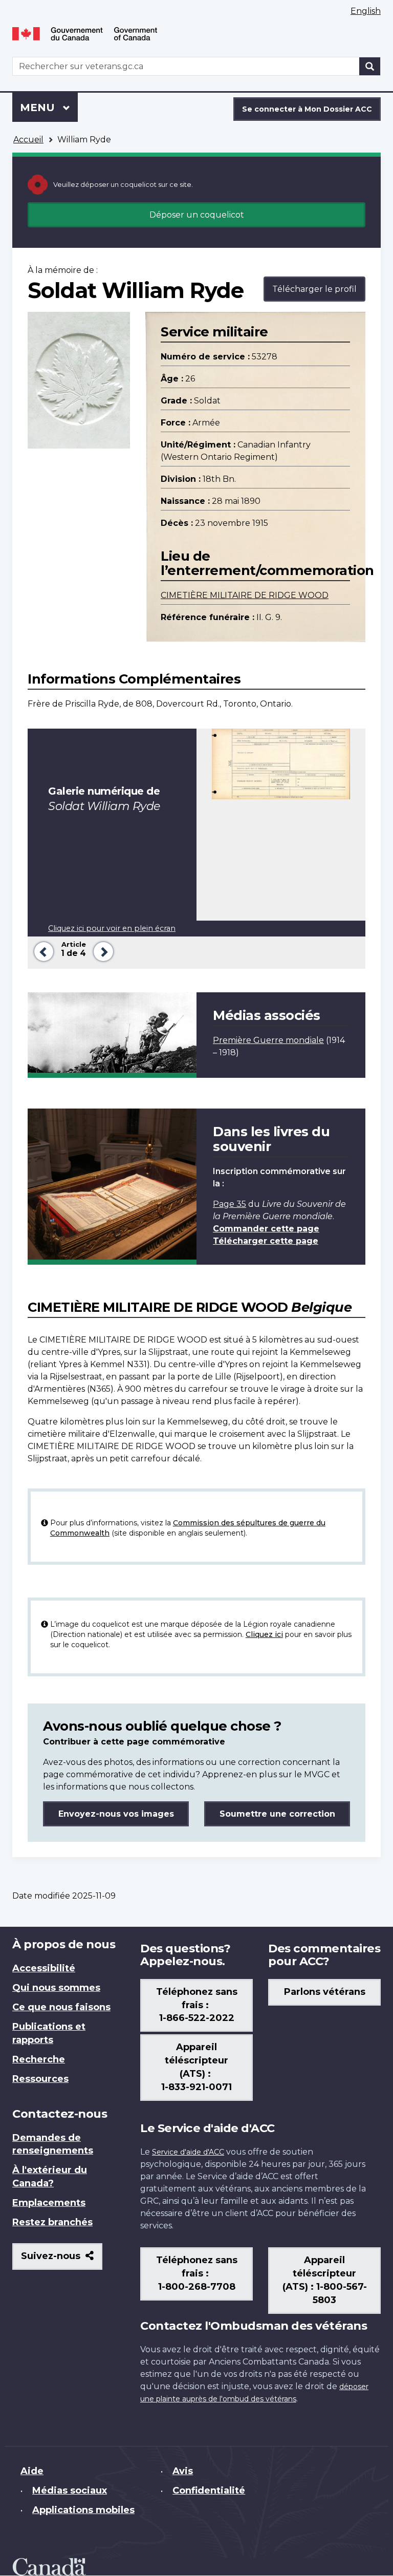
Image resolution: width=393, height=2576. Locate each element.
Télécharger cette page (266, 1241)
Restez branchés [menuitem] (52, 2222)
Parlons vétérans (325, 1992)
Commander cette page (266, 1229)
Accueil (28, 140)
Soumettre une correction (277, 1814)
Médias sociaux (70, 2490)
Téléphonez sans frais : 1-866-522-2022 (197, 2005)
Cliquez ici (264, 1634)
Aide (32, 2471)
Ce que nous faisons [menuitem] (61, 2007)
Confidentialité (209, 2490)
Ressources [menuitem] (40, 2079)
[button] (42, 951)
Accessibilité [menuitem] (44, 1968)
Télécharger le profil (314, 289)
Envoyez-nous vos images (116, 1814)
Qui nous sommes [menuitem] (56, 1988)
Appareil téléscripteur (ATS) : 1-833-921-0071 (196, 2067)
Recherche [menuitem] (39, 2059)
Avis (183, 2471)
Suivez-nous (62, 2260)
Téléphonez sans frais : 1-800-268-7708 (197, 2273)
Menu (49, 108)
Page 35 (230, 1204)
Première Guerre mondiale (268, 1040)
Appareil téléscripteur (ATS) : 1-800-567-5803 (325, 2280)
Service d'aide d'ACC (188, 2152)
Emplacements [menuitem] (49, 2203)
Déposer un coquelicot (197, 215)
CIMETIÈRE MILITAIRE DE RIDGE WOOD (245, 595)
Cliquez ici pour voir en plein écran (112, 928)
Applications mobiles (83, 2510)
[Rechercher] (370, 66)
